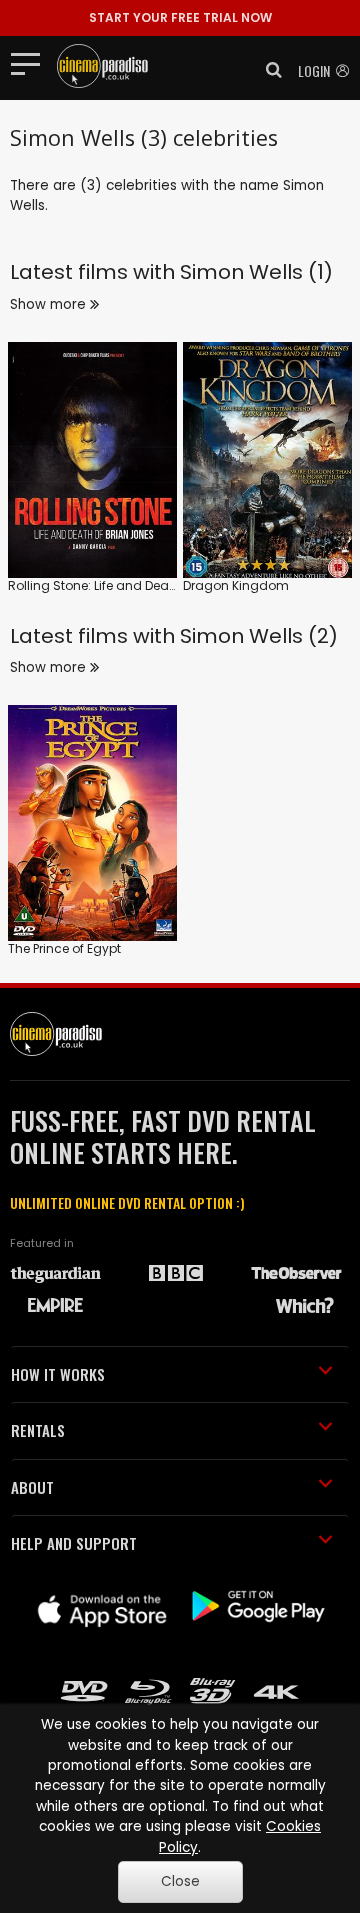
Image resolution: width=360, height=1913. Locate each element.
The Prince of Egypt (64, 948)
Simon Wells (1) (256, 272)
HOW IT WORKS (58, 1374)
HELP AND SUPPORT (74, 1543)
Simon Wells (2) (259, 636)
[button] (268, 70)
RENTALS (38, 1430)
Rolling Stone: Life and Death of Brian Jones (139, 585)
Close (180, 1881)
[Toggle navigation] (31, 63)
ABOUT (32, 1487)
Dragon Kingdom (236, 585)
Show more (50, 304)
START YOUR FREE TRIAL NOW (180, 17)
